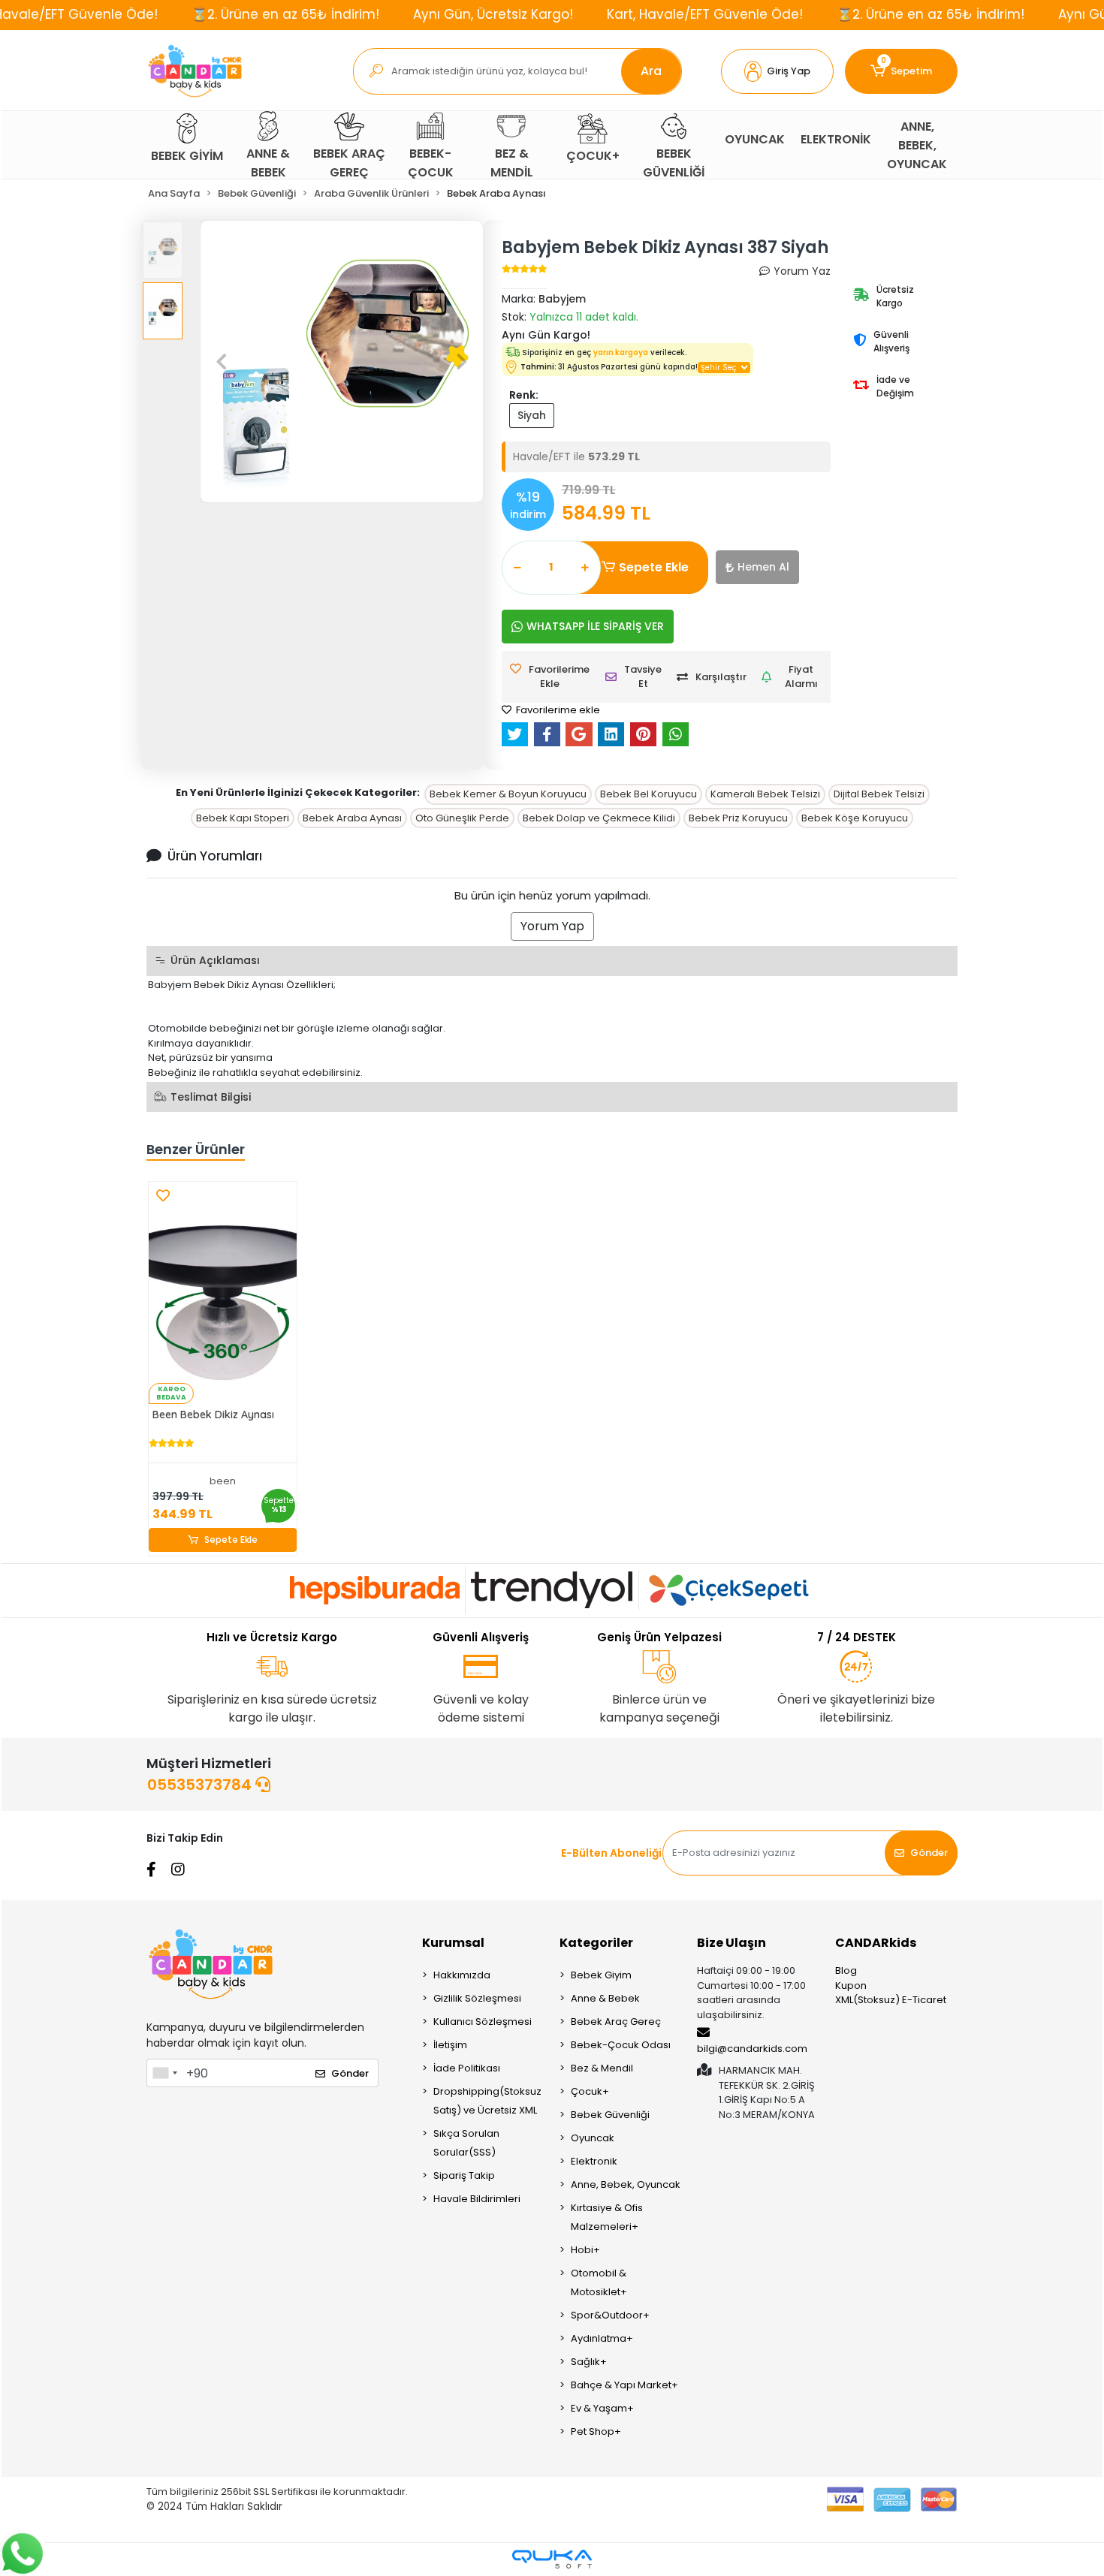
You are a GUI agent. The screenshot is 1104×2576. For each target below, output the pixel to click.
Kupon (851, 1985)
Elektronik (594, 2161)
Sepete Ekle (654, 567)
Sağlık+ (589, 2362)
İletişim (450, 2045)
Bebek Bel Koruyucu (649, 794)
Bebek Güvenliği (610, 2115)
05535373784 (201, 1785)
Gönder (929, 1853)
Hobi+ (585, 2250)
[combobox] (164, 2073)
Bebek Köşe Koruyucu (855, 818)
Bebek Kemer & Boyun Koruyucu (508, 794)
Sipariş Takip (464, 2175)
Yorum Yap (552, 926)
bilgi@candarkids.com (752, 2049)
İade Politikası (467, 2068)
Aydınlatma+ (602, 2338)
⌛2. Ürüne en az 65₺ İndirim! (285, 14)
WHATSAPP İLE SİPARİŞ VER (595, 626)
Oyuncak (593, 2138)
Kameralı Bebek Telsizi (765, 794)
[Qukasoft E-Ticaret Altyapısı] (552, 2559)
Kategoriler (596, 1943)
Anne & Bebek (605, 1998)
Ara (651, 71)
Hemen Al (763, 567)
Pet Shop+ (596, 2431)
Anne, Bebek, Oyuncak (626, 2184)
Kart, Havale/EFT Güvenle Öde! (705, 14)
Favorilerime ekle (557, 710)
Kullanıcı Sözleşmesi (483, 2022)
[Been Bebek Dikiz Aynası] (223, 1293)
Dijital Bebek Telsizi (879, 794)
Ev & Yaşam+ (602, 2408)
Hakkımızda (462, 1975)
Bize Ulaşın (731, 1943)
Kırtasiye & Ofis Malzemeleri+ (607, 2217)
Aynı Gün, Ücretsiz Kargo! (493, 14)
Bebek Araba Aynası (352, 818)
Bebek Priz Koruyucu (738, 818)
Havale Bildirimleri (477, 2199)
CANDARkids (876, 1943)
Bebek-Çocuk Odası (621, 2045)
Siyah (532, 415)
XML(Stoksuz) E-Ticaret (891, 2000)
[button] (777, 71)
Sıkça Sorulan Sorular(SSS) (466, 2143)
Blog (846, 1970)
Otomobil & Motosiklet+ (599, 2282)
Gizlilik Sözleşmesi (477, 1998)
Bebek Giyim (601, 1975)
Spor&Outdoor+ (610, 2315)
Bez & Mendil (602, 2068)
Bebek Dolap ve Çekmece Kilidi (599, 818)
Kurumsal (453, 1943)
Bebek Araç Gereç (616, 2022)
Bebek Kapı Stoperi (243, 818)
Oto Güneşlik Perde (462, 818)
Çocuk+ (590, 2091)
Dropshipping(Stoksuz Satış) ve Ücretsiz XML (487, 2101)
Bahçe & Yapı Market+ (624, 2385)
